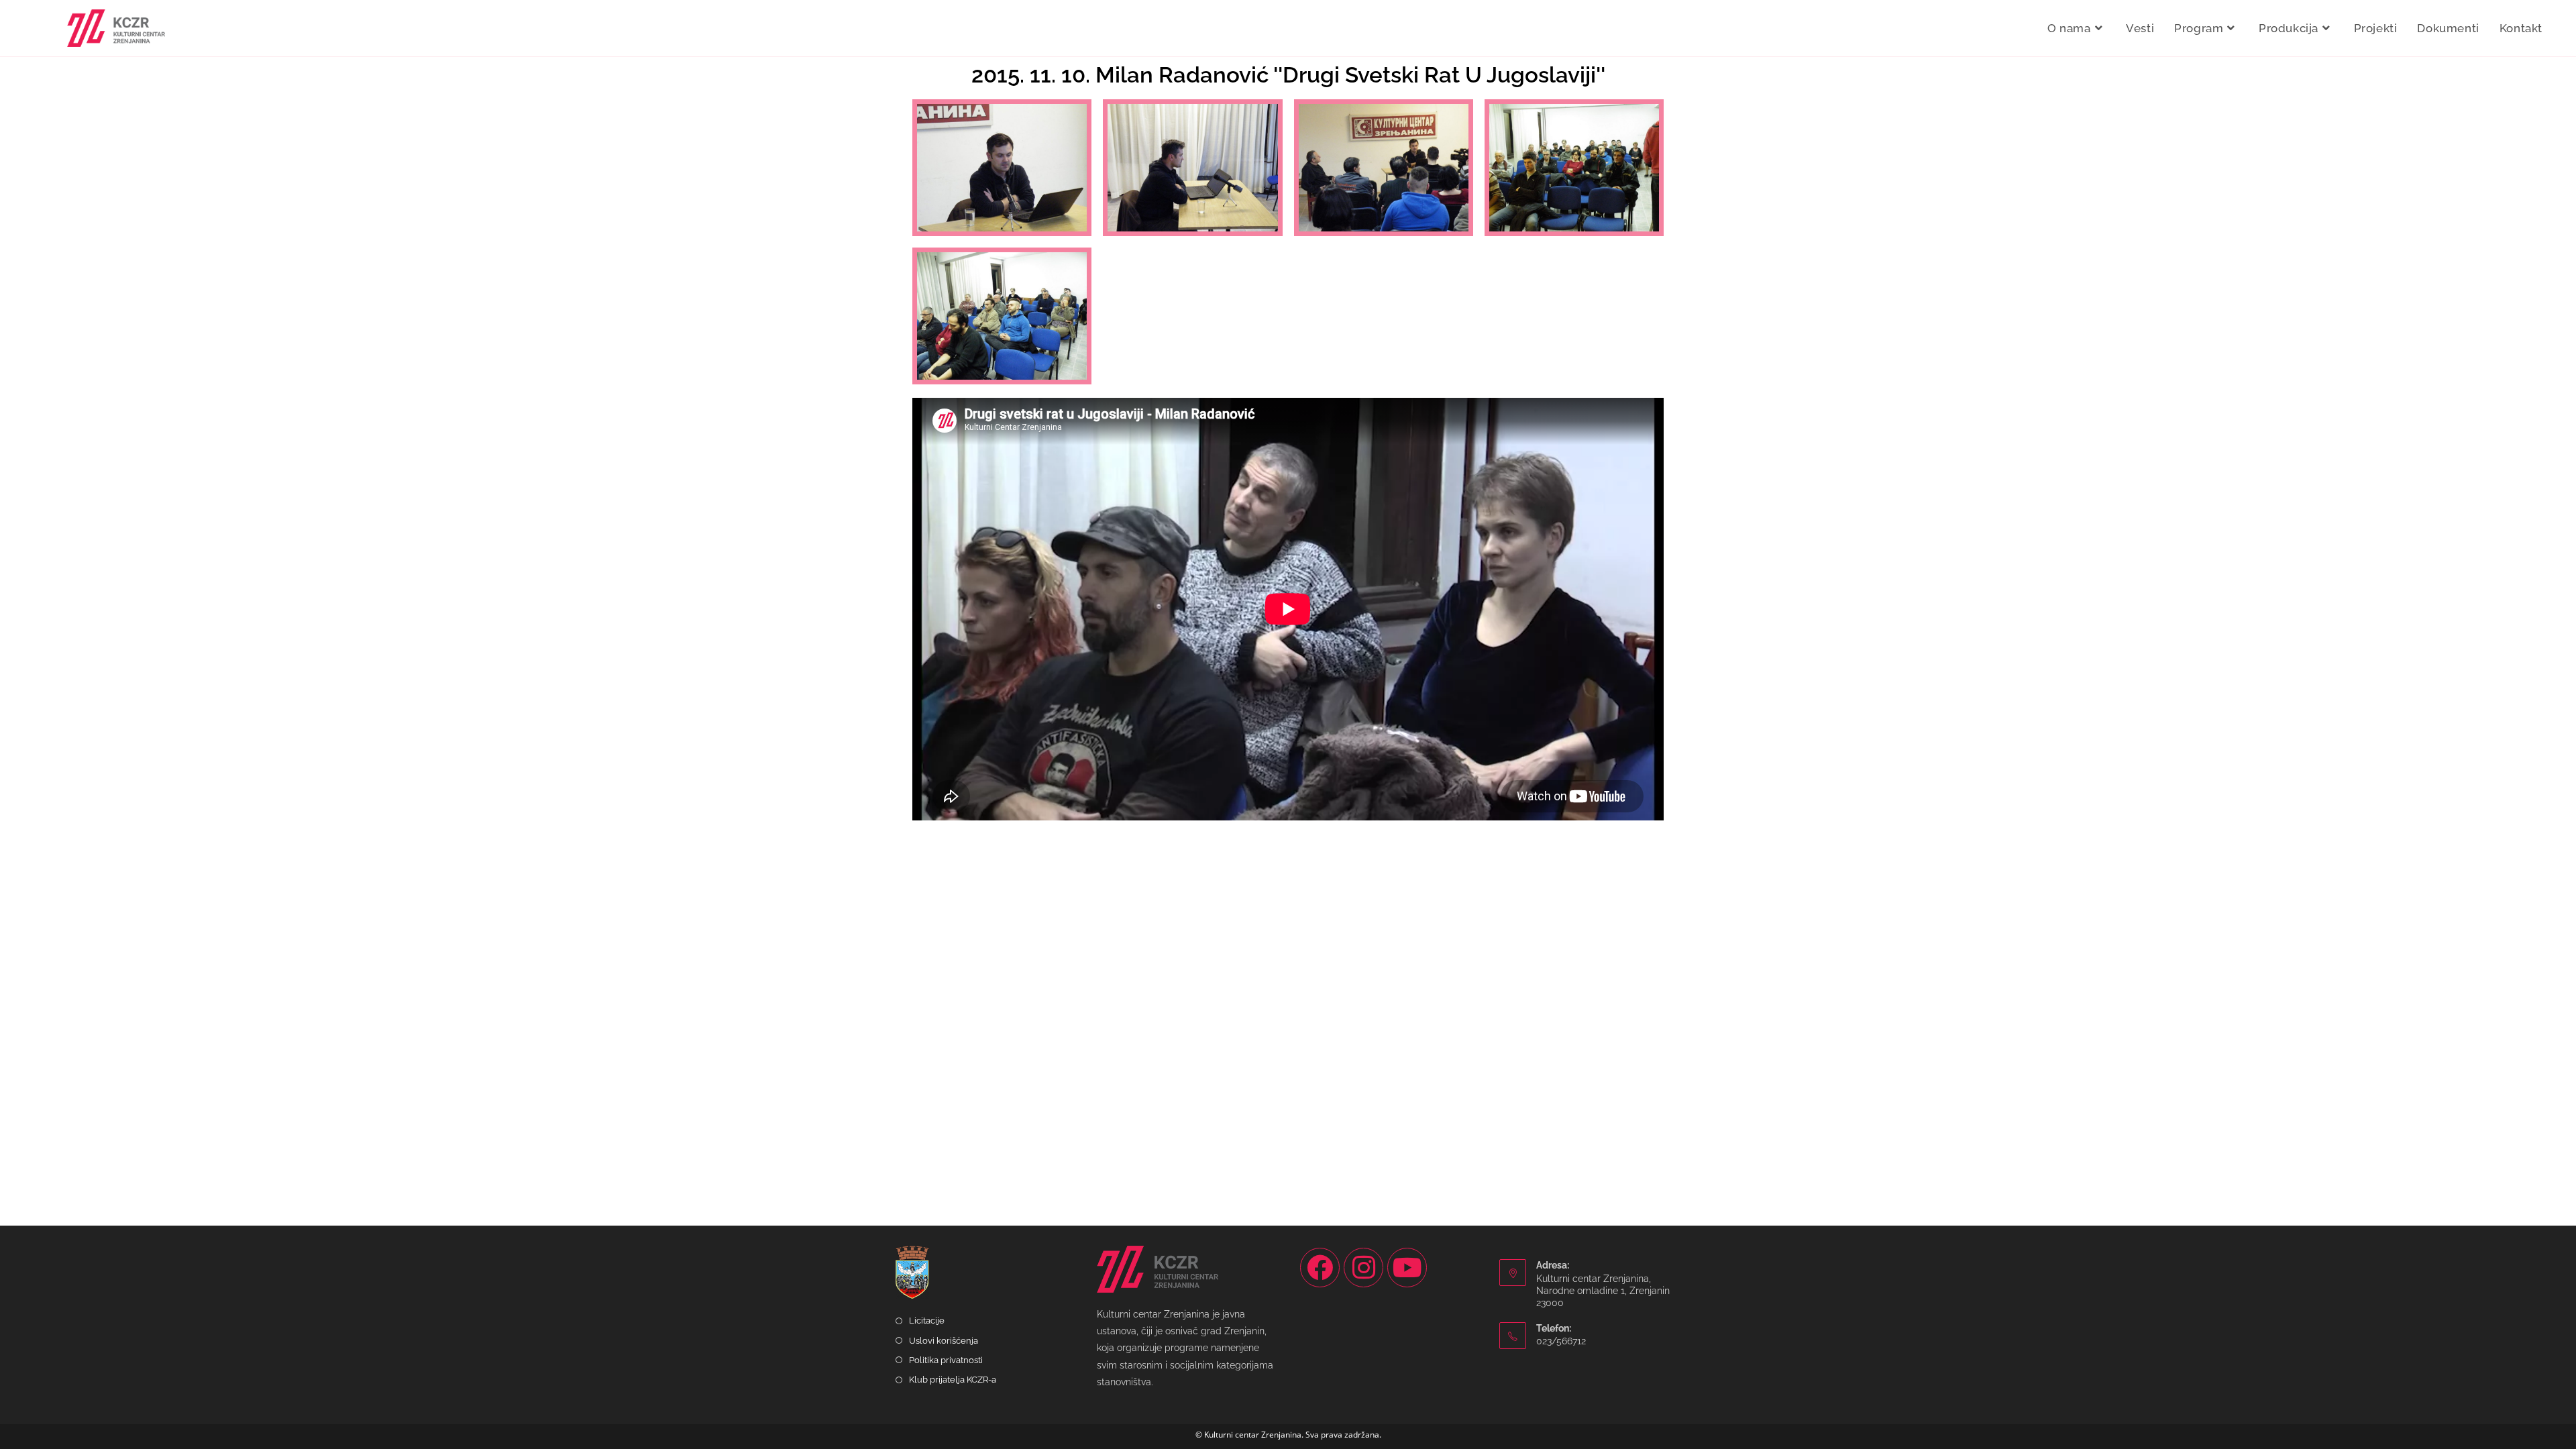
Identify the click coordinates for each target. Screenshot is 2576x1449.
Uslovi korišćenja (944, 1341)
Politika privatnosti (946, 1360)
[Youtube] (1407, 1268)
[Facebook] (1320, 1268)
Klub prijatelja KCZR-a (953, 1380)
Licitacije (927, 1321)
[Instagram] (1363, 1268)
